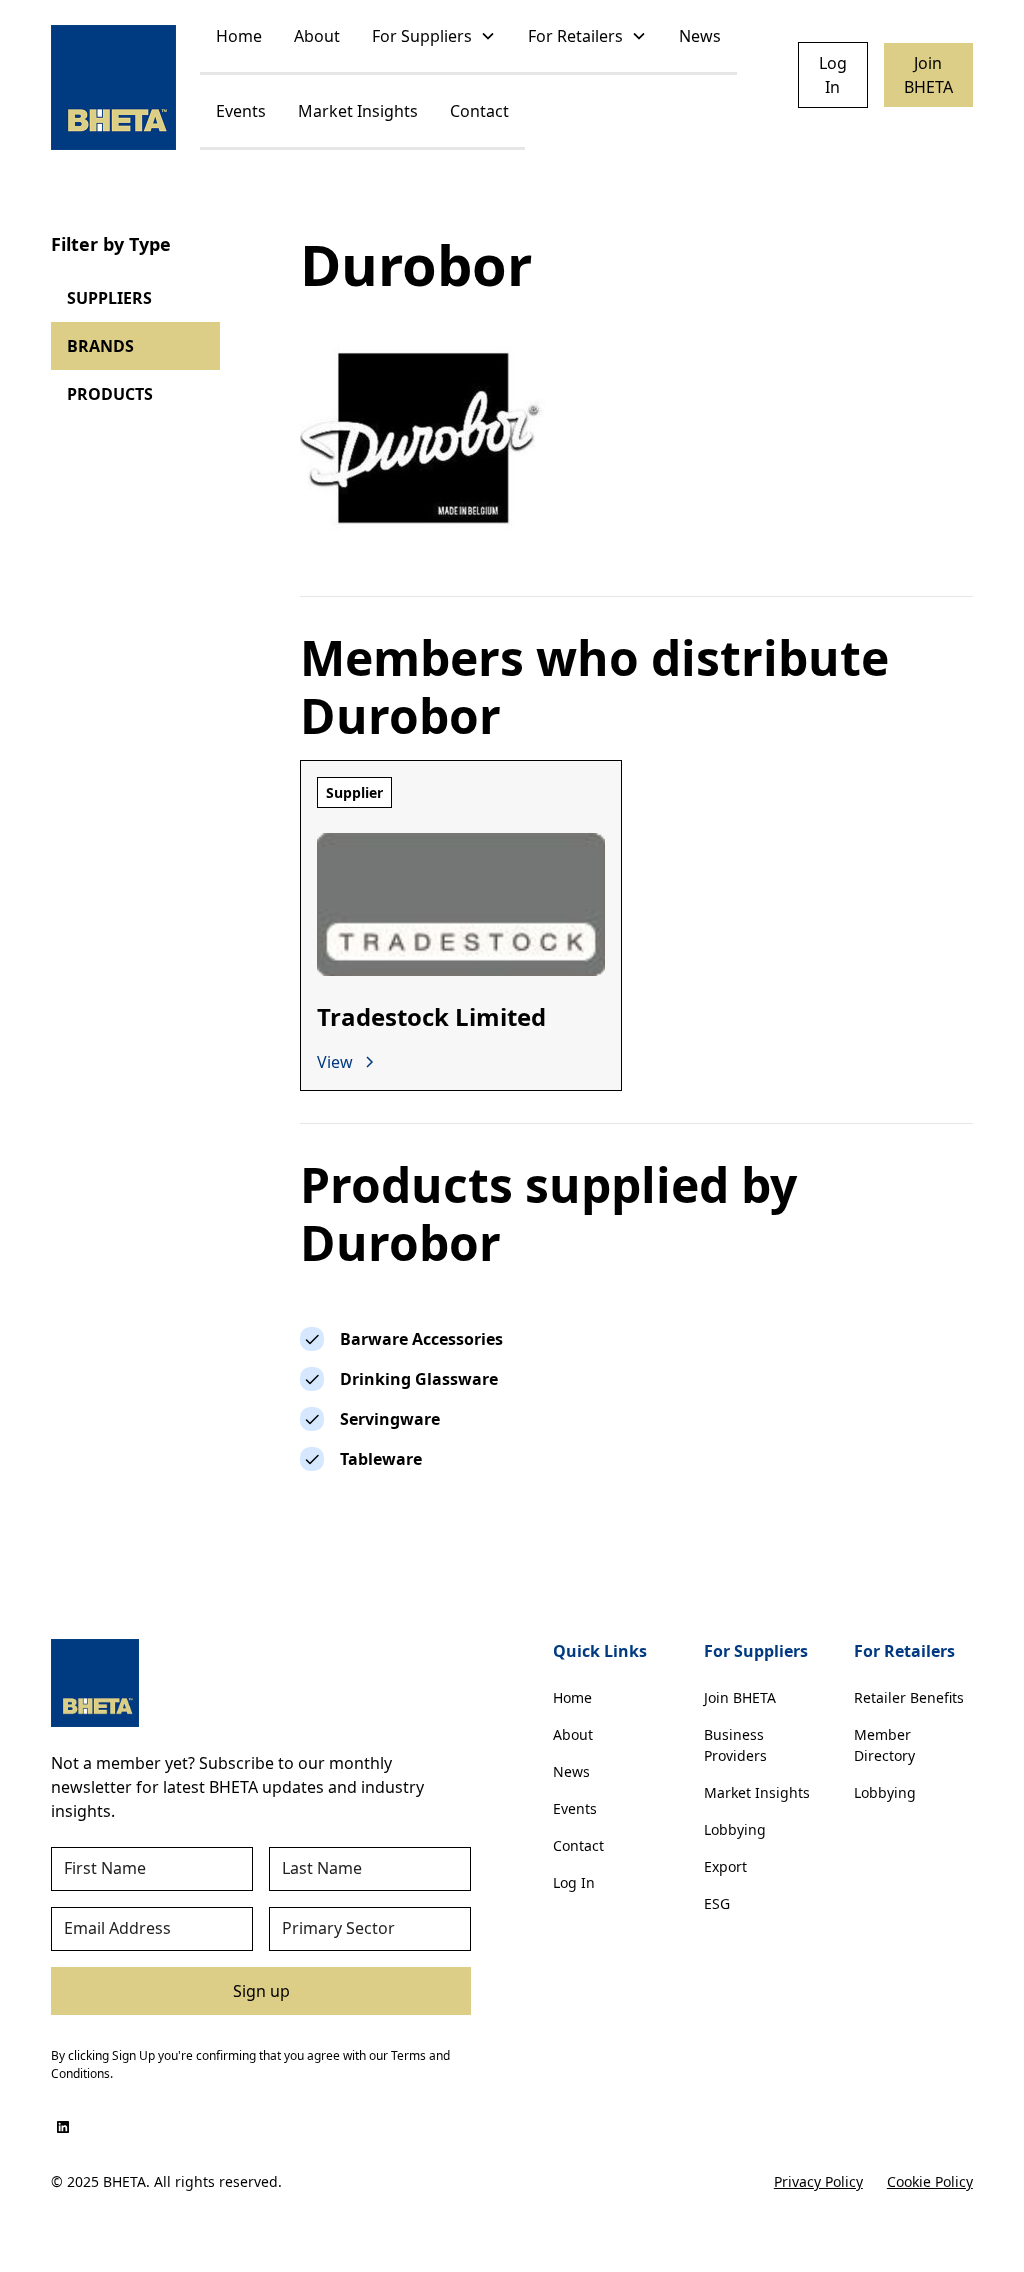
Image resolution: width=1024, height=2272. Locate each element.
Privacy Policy (818, 2181)
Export (725, 1866)
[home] (113, 87)
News (700, 36)
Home (239, 36)
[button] (434, 37)
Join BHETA (928, 75)
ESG (717, 1903)
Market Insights (358, 111)
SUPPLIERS (109, 298)
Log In (833, 75)
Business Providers (735, 1745)
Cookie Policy (930, 2181)
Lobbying (735, 1829)
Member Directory (884, 1745)
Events (241, 111)
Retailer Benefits (909, 1697)
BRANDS (100, 346)
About (317, 36)
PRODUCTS (110, 394)
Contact (479, 111)
